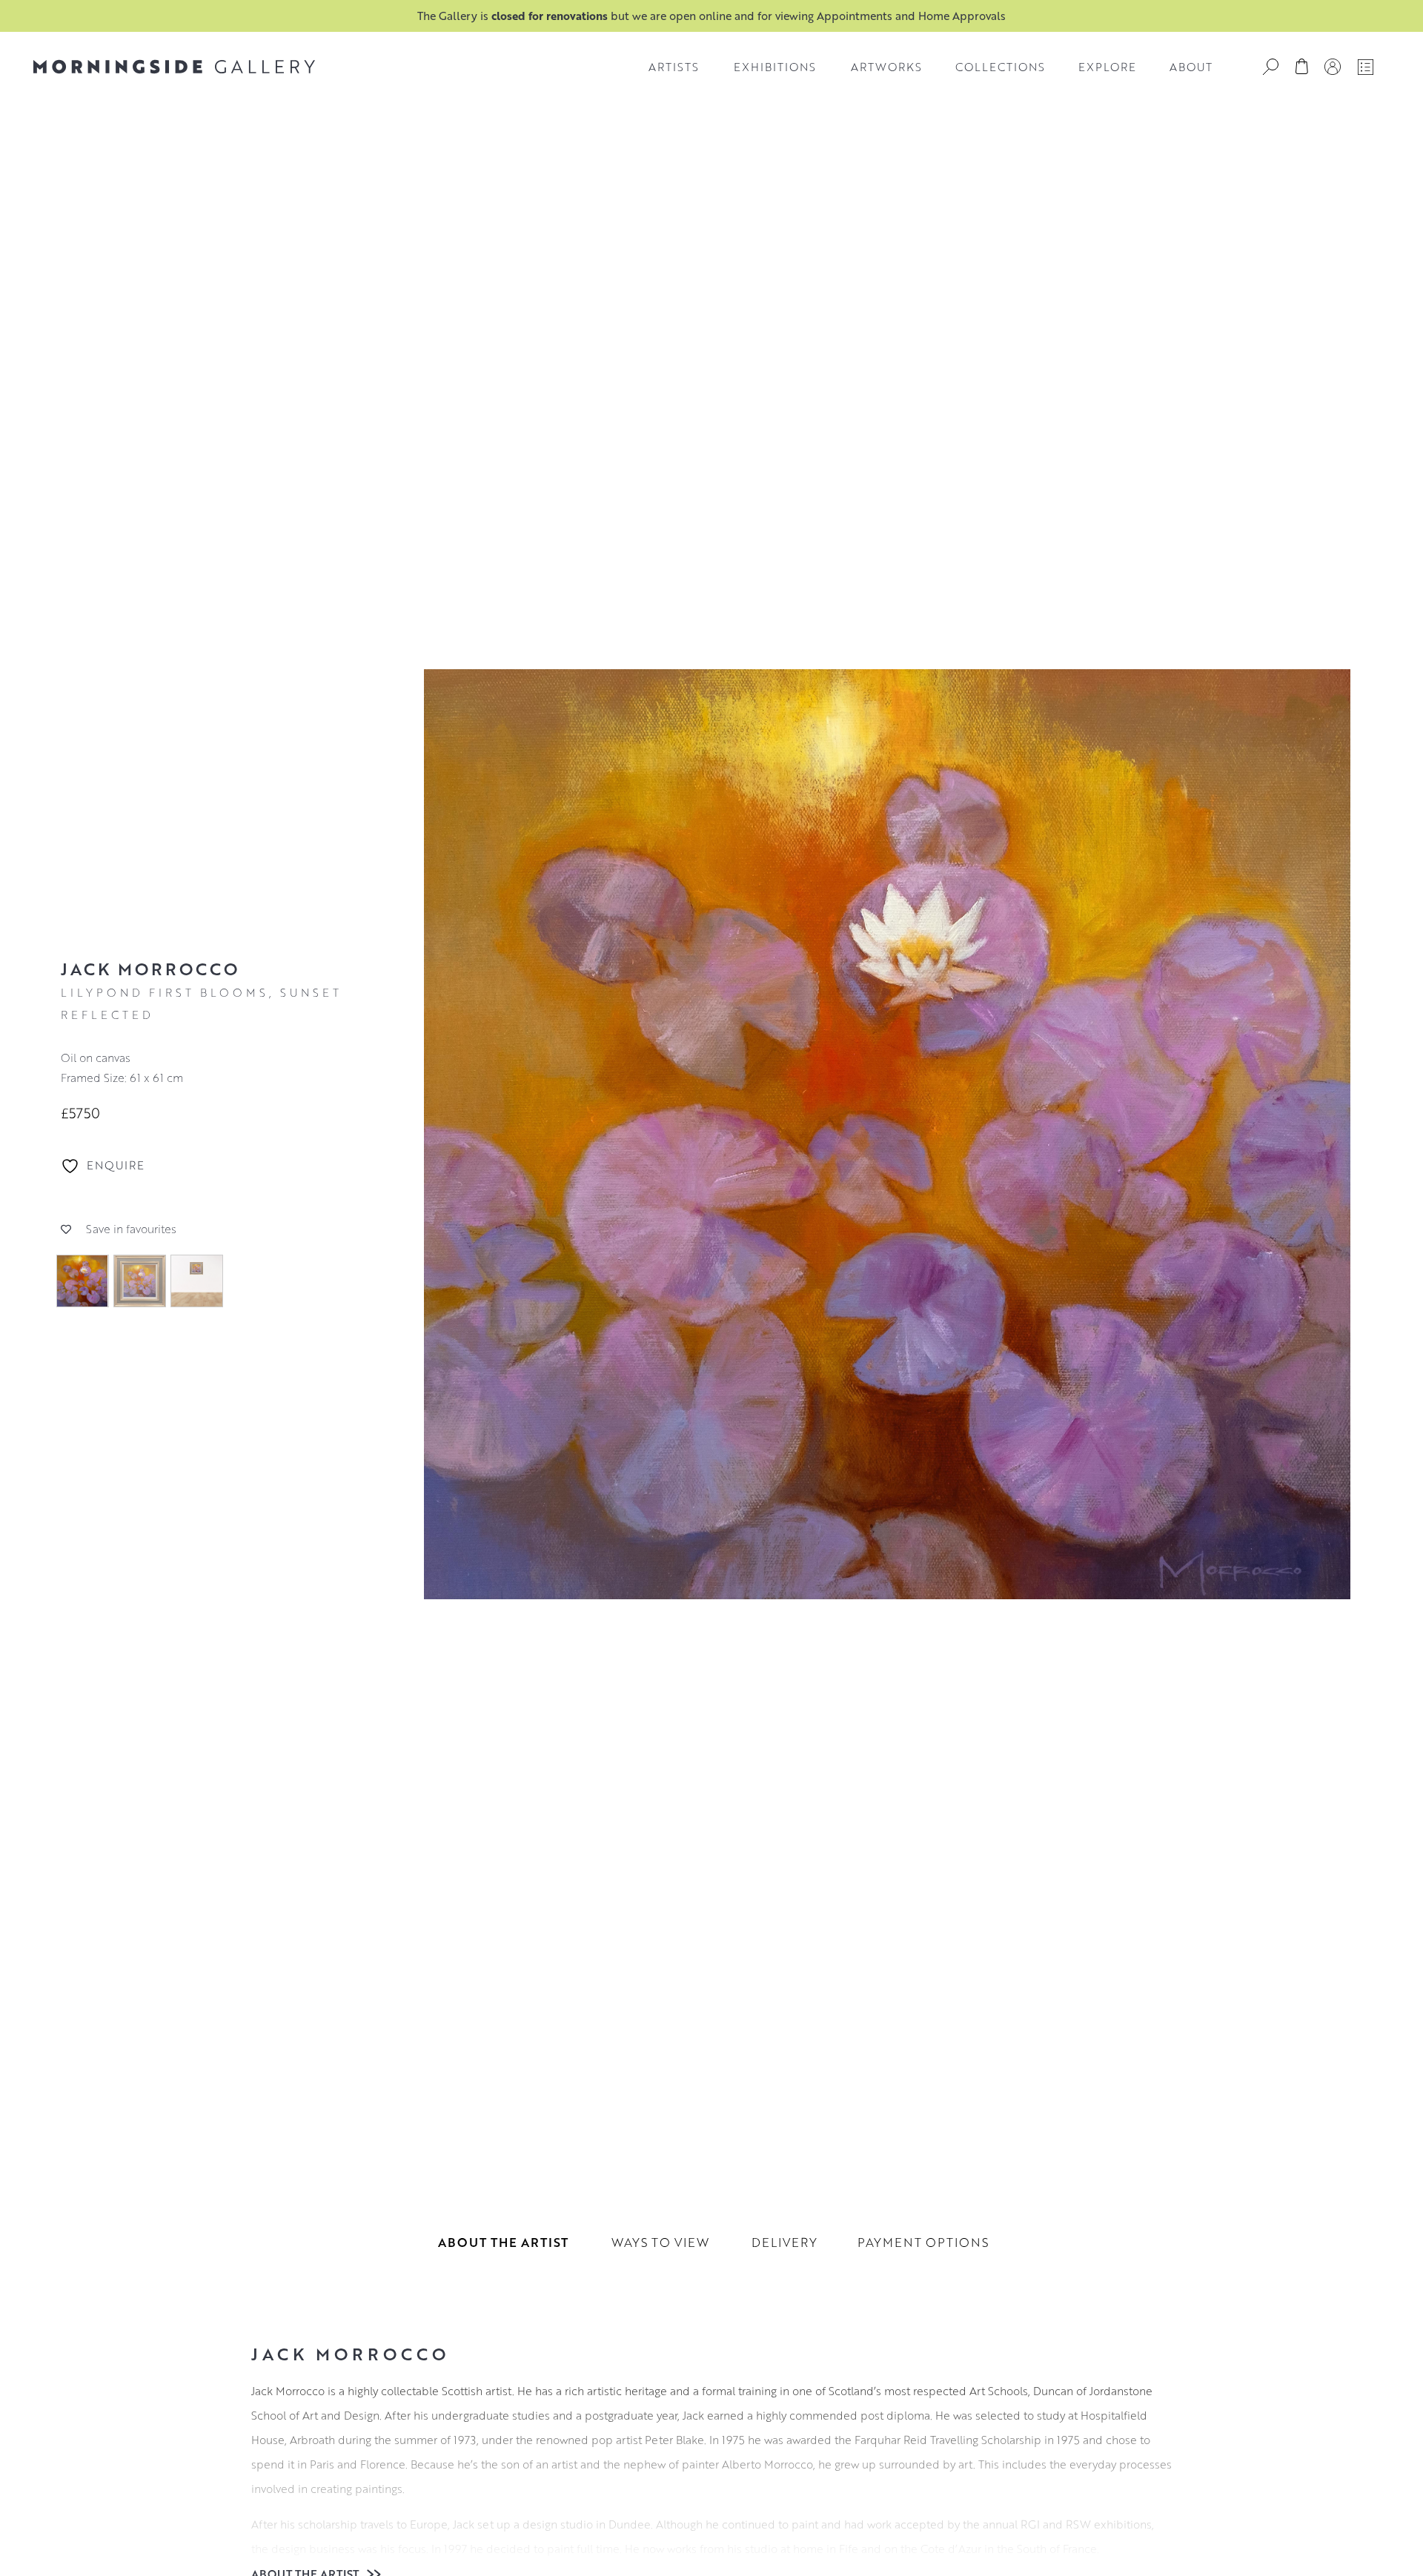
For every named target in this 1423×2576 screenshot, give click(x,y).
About (1191, 67)
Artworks (886, 67)
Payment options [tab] (923, 2242)
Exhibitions (775, 67)
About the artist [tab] (503, 2242)
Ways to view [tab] (660, 2242)
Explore (1107, 67)
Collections (1000, 67)
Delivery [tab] (785, 2242)
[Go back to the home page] (174, 67)
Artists (674, 67)
